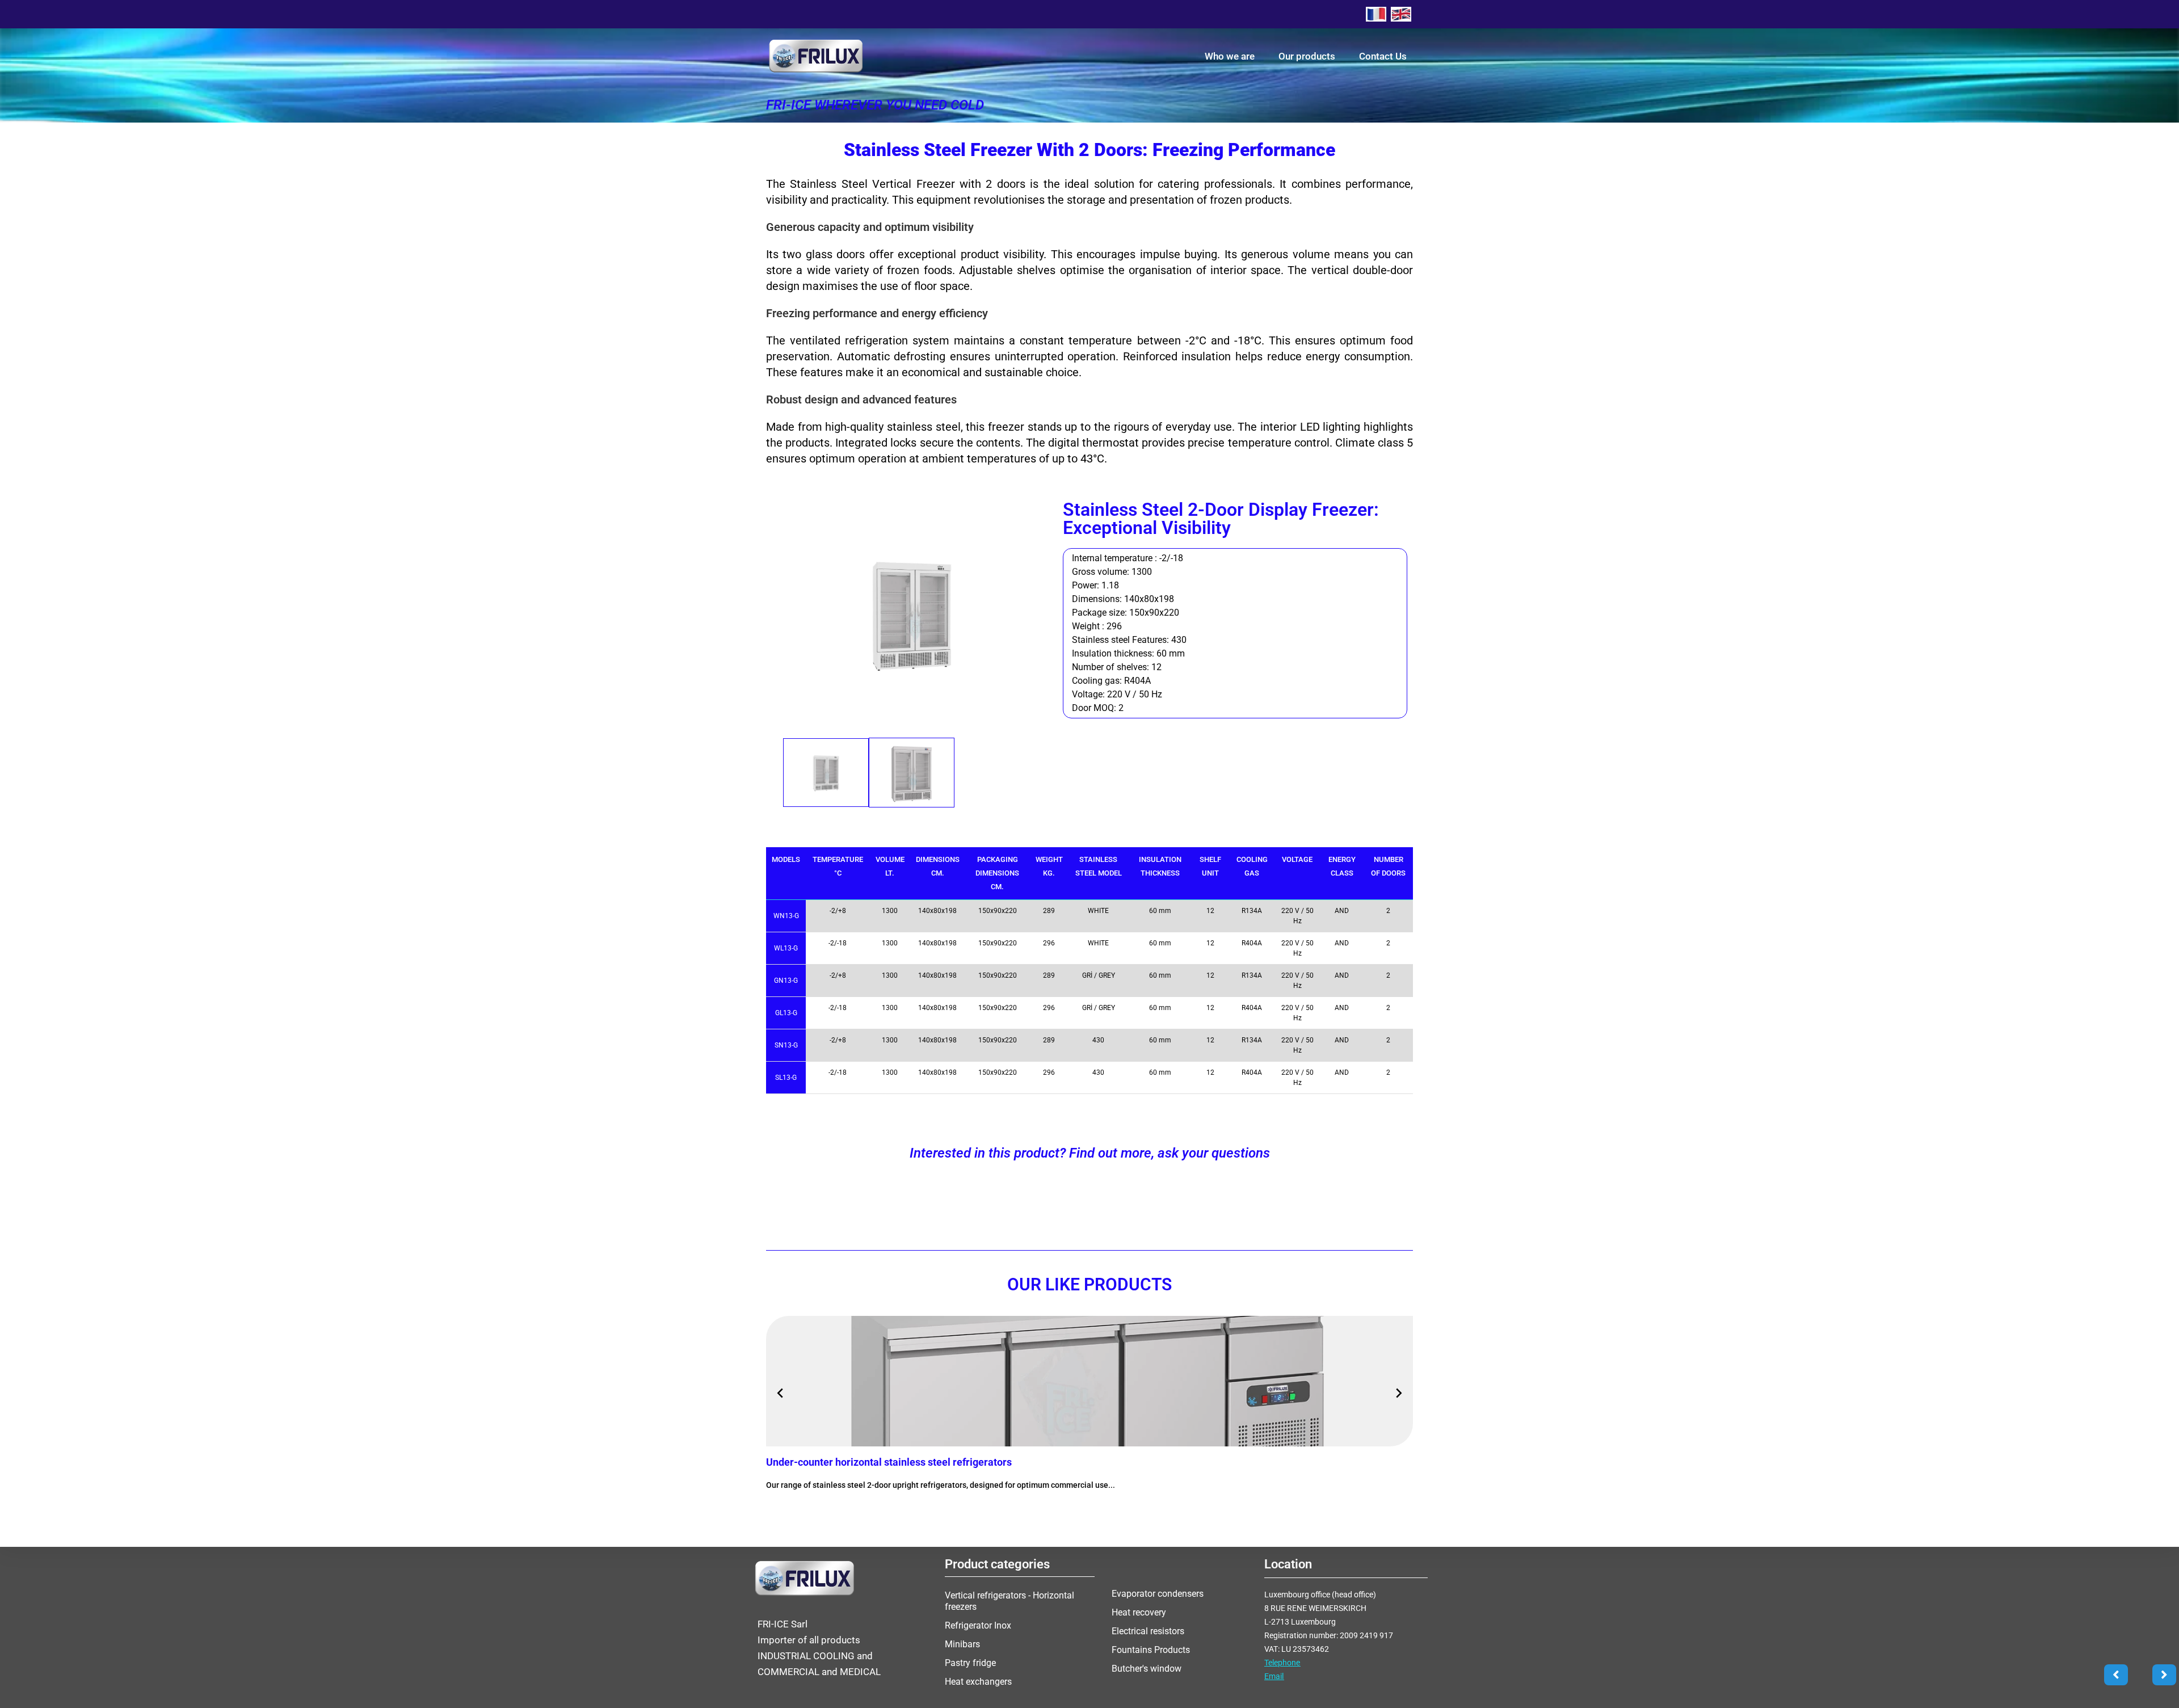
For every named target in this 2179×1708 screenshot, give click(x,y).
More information (813, 1509)
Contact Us (1383, 56)
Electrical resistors (1148, 1631)
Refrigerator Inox (978, 1625)
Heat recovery (1139, 1612)
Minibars (962, 1644)
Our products (1307, 56)
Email (1274, 1676)
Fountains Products (1151, 1650)
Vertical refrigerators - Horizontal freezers (1009, 1601)
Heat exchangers (978, 1682)
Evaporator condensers (1158, 1594)
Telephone (1282, 1663)
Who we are (1230, 56)
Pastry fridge (970, 1663)
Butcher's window (1147, 1669)
